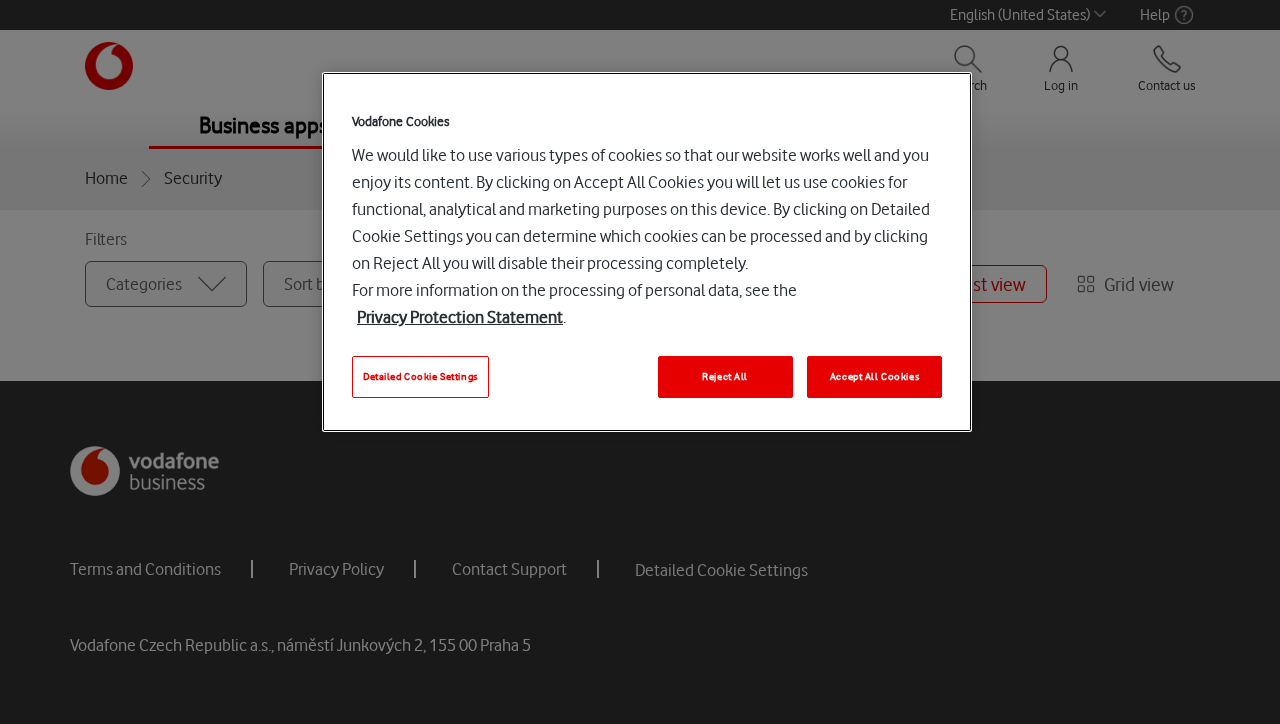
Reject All (725, 376)
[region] (647, 252)
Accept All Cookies (874, 376)
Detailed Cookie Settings (420, 376)
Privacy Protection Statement (460, 317)
